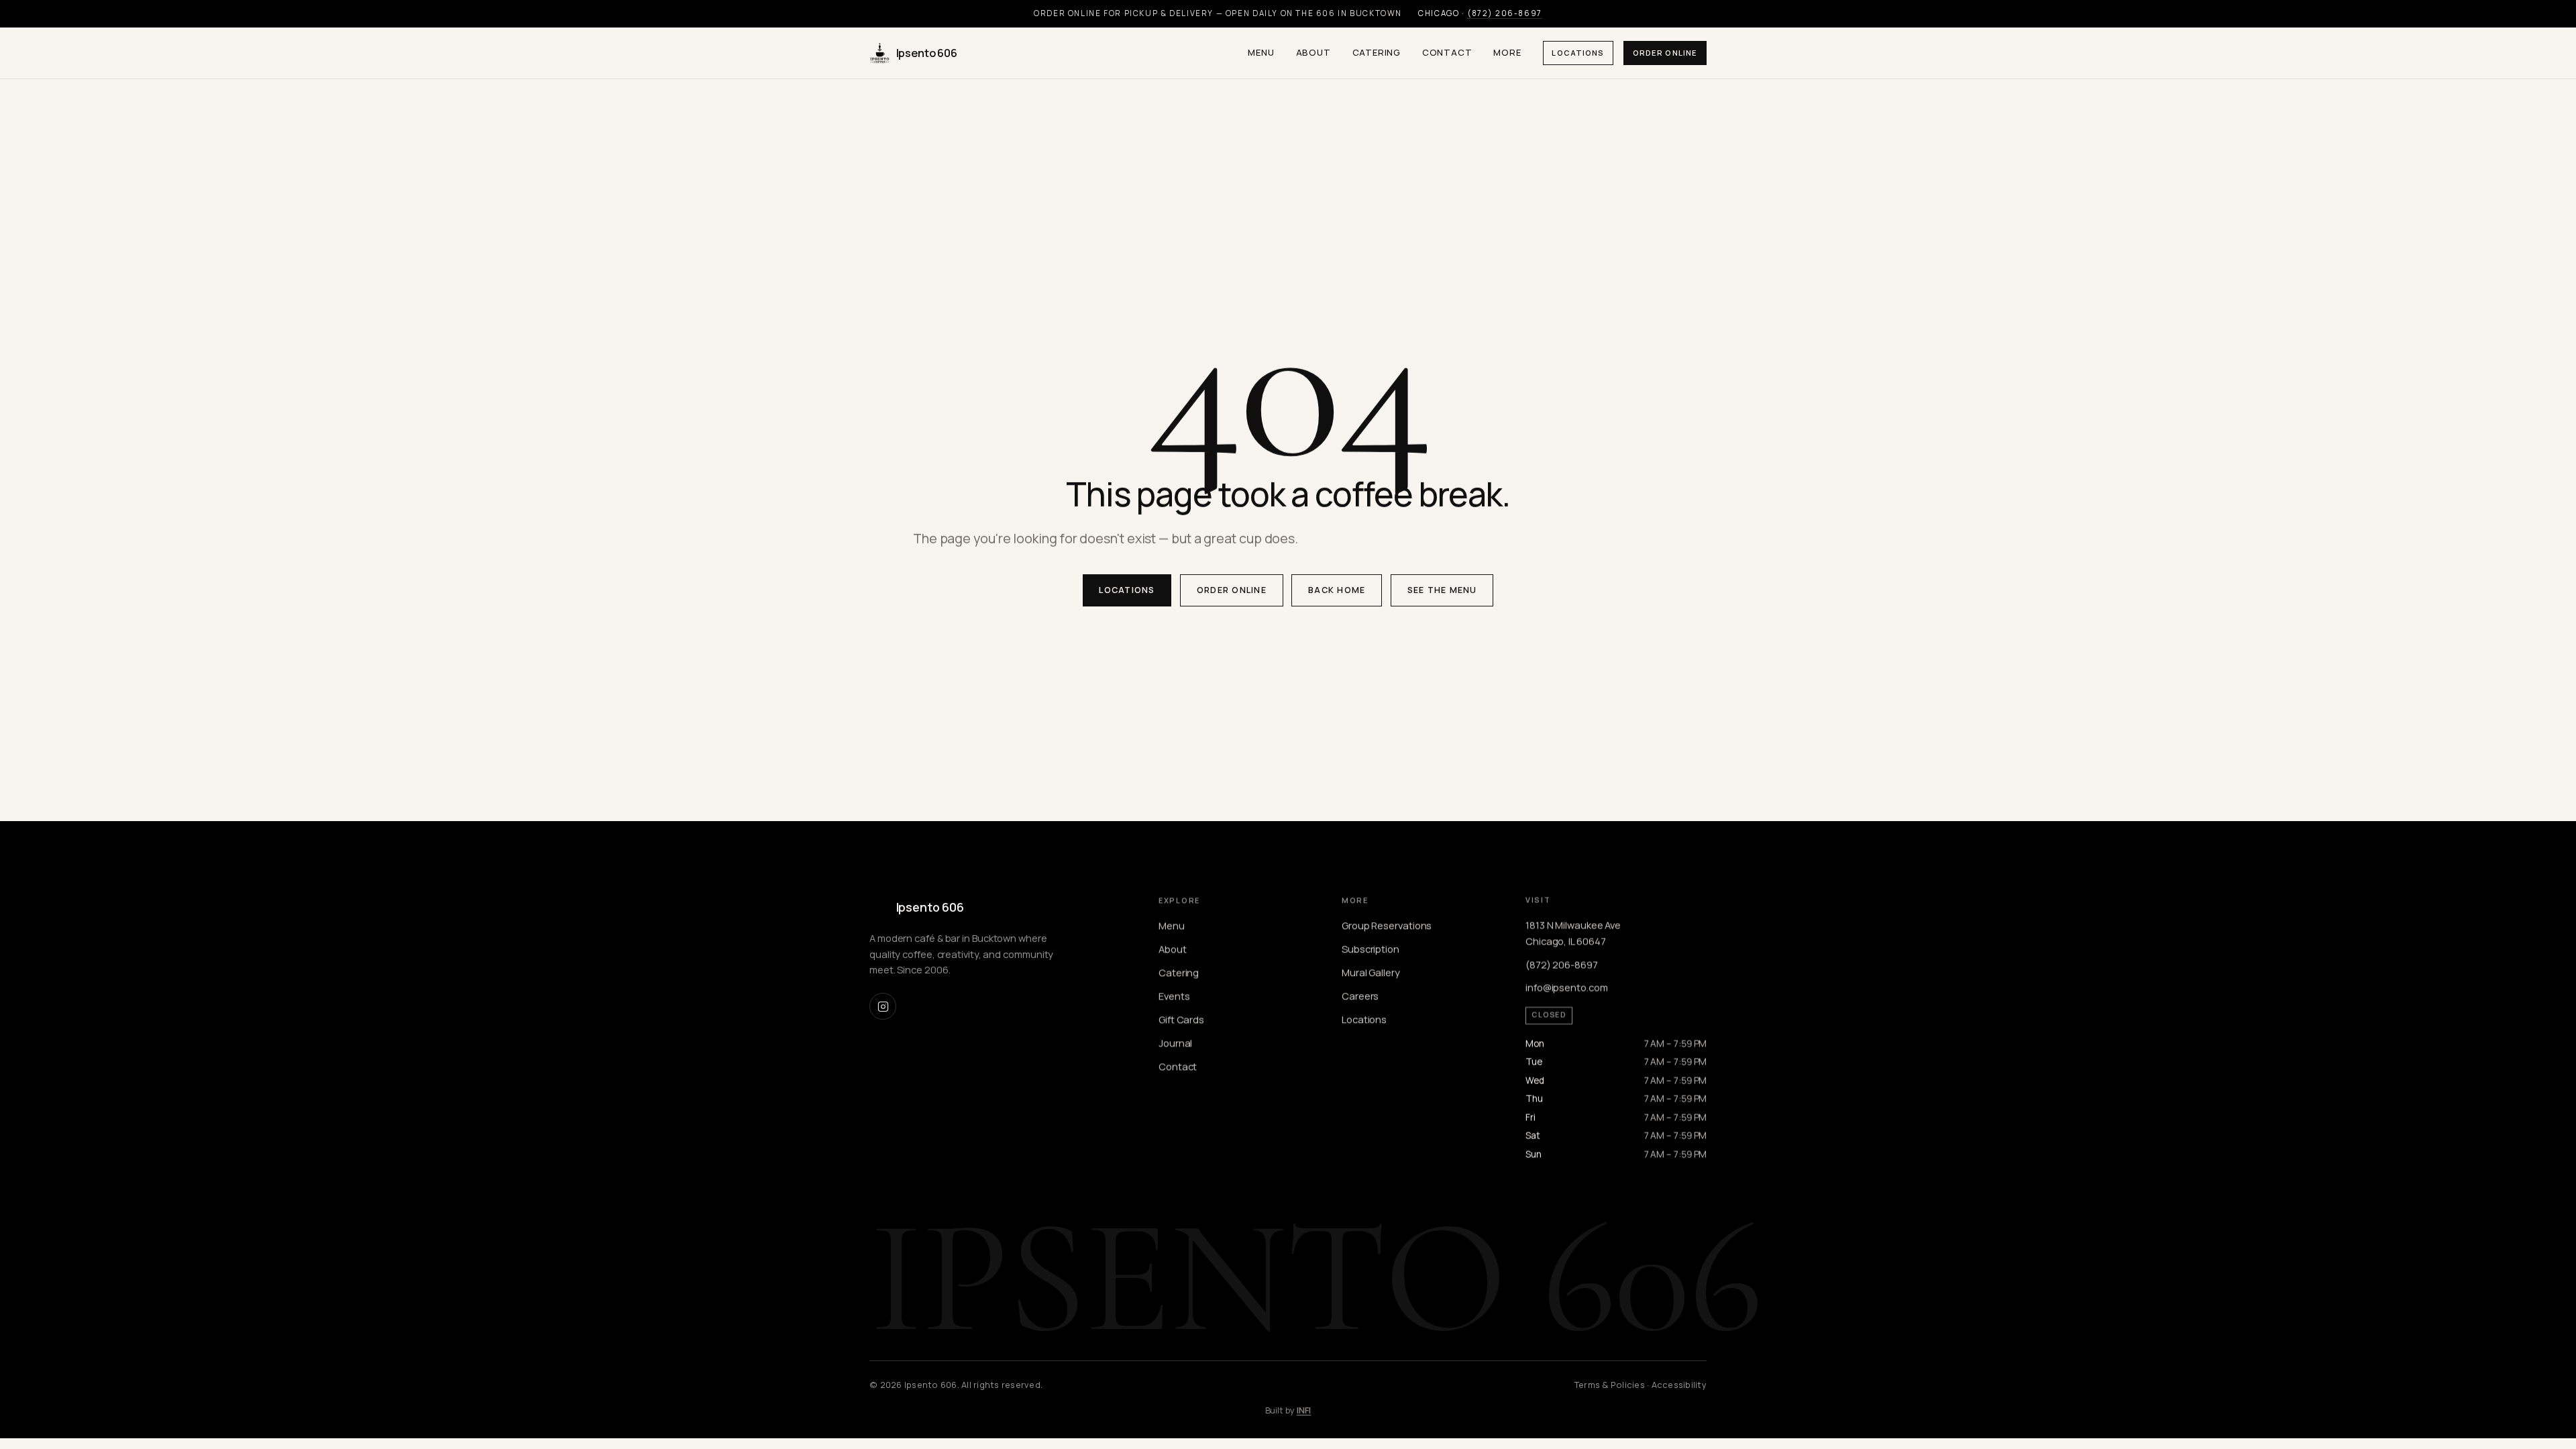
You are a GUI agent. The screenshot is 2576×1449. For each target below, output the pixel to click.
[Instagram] (883, 1006)
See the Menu (1442, 590)
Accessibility (1679, 1385)
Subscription (1371, 949)
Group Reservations (1387, 925)
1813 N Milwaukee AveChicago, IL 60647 (1573, 933)
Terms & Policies (1610, 1385)
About (1313, 52)
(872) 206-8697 (1505, 13)
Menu (1261, 52)
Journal (1175, 1042)
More (1507, 52)
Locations (1578, 53)
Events (1174, 996)
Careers (1360, 996)
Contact (1447, 52)
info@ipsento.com (1567, 987)
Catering (1377, 52)
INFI (1304, 1410)
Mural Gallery (1371, 972)
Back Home (1337, 590)
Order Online (1665, 53)
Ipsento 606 (927, 53)
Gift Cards (1181, 1019)
